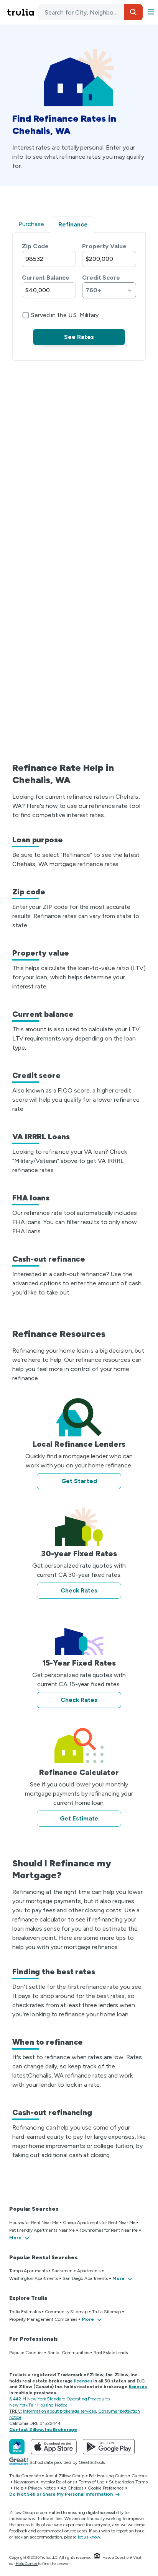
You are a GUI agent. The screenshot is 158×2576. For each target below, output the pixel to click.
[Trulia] (17, 2447)
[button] (133, 12)
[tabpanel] (79, 293)
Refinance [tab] (73, 224)
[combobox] (91, 12)
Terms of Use (91, 2482)
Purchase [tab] (31, 224)
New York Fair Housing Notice (38, 2405)
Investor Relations (57, 2482)
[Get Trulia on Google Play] (109, 2447)
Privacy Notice (42, 2488)
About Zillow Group (65, 2476)
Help (19, 2488)
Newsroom (24, 2482)
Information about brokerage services (59, 2411)
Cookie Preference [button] (106, 2488)
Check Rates (79, 1590)
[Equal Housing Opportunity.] (97, 2557)
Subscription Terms (128, 2482)
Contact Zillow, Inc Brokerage (43, 2429)
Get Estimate (79, 1818)
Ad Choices (72, 2488)
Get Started (79, 1481)
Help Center (27, 2564)
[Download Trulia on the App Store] (54, 2447)
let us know (89, 2537)
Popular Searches (34, 2209)
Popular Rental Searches (44, 2258)
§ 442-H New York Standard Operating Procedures (59, 2399)
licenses (83, 2381)
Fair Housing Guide (108, 2476)
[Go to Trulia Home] (21, 12)
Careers (139, 2476)
